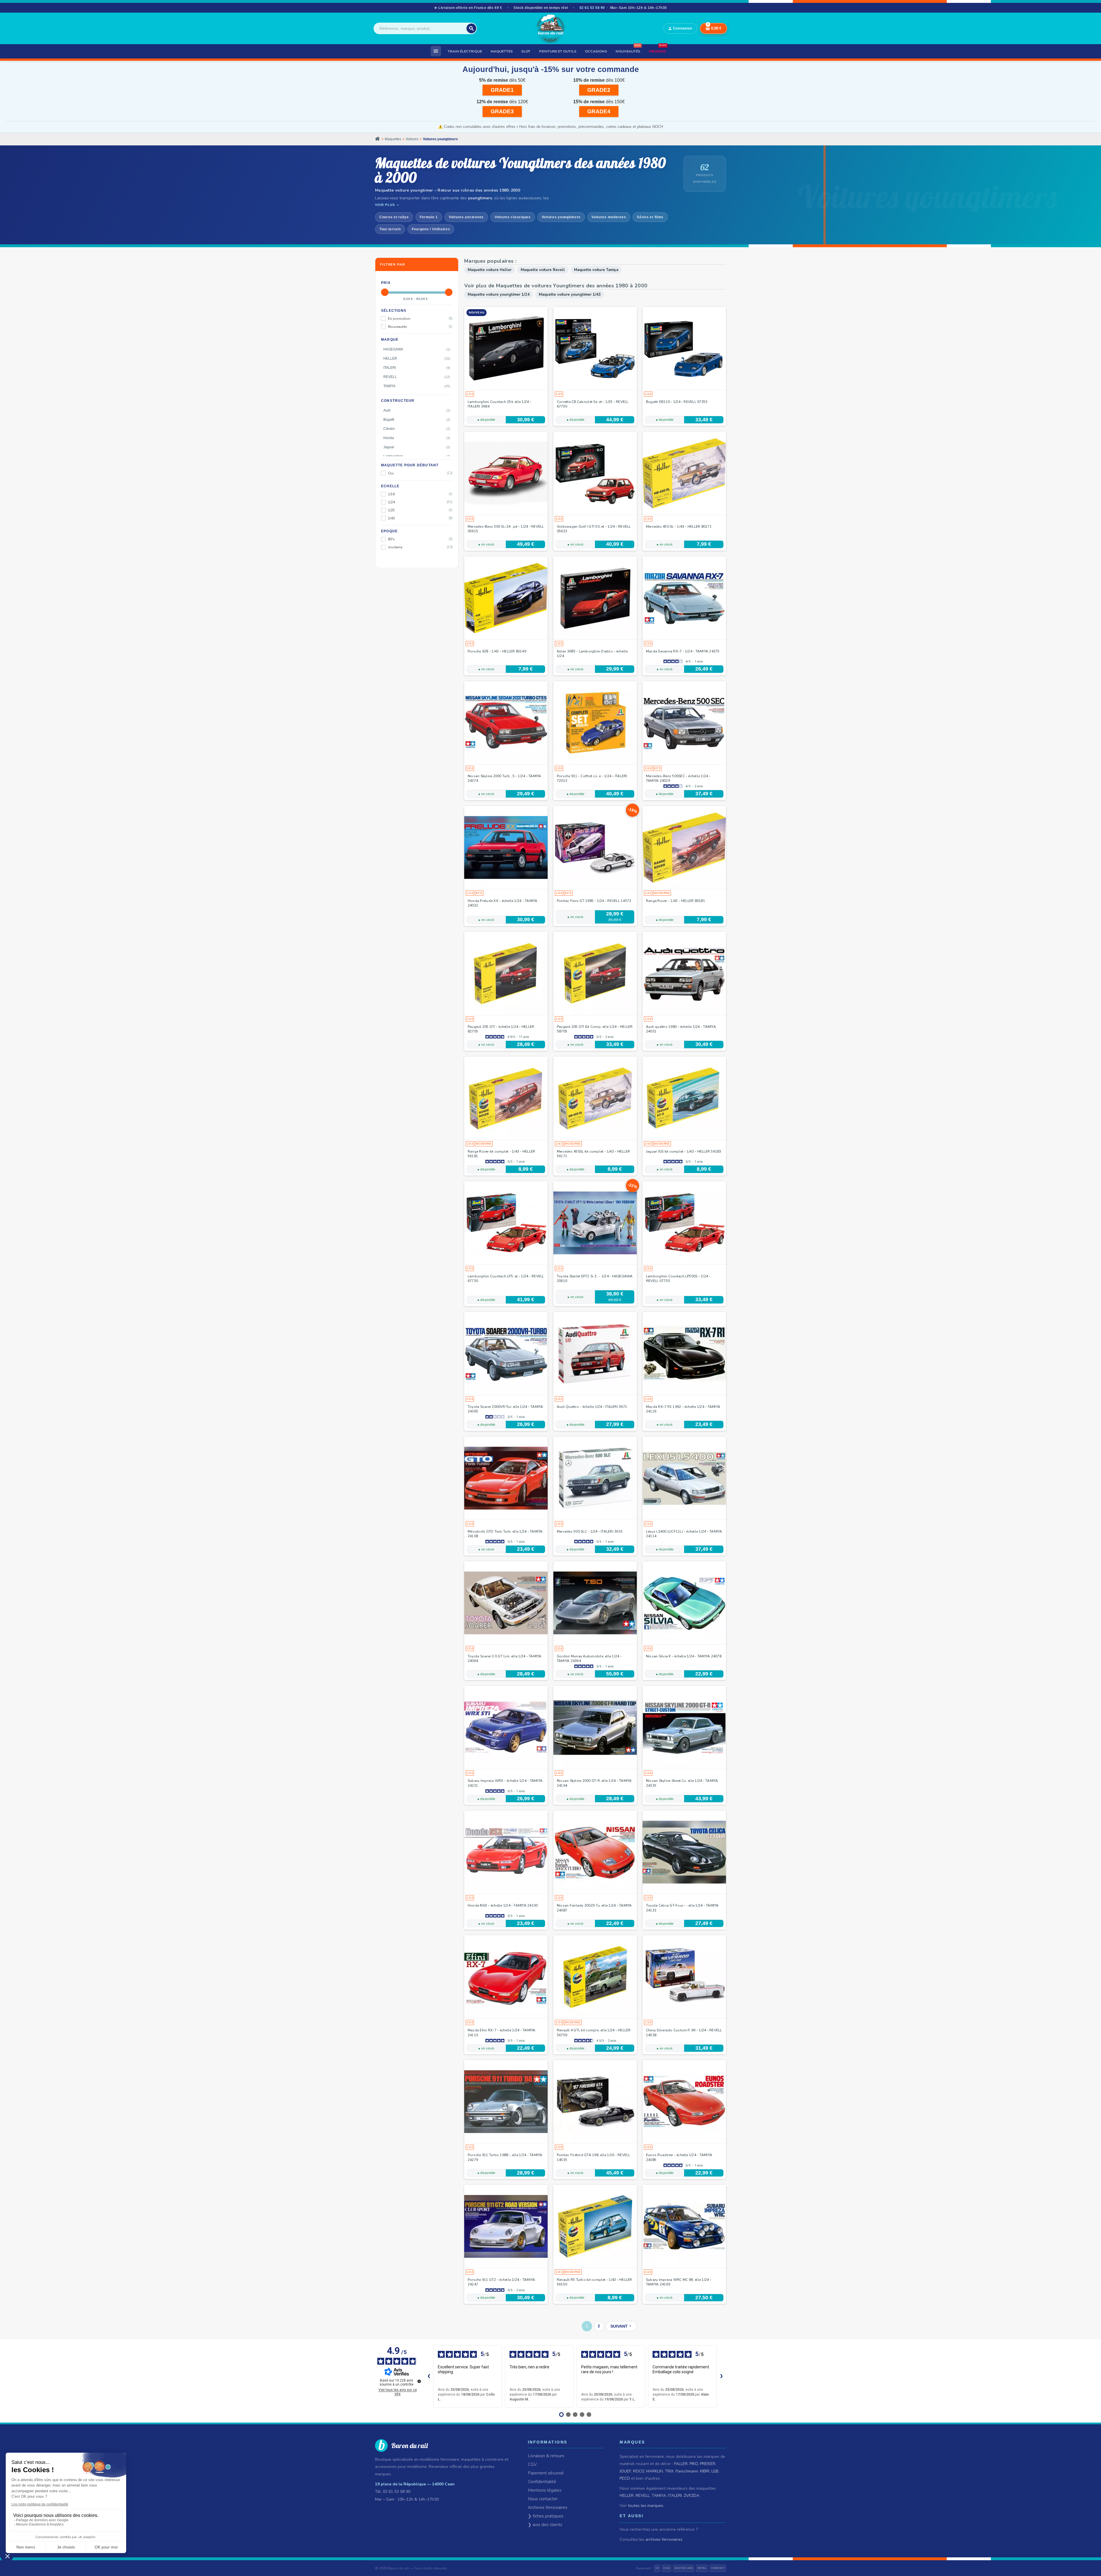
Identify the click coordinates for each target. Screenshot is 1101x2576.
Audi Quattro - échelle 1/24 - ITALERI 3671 (592, 1407)
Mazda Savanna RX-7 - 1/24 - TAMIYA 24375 (683, 651)
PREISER (708, 2464)
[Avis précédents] (429, 2376)
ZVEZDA (692, 2496)
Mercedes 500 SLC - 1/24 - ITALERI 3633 (590, 1531)
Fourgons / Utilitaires (431, 229)
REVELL (643, 2496)
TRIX (669, 2471)
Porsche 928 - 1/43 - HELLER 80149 (497, 651)
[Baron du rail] (550, 28)
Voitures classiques (513, 217)
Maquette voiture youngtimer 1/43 (570, 295)
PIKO (694, 2464)
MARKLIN (655, 2471)
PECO (625, 2478)
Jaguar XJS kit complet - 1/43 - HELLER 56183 (684, 1151)
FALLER (681, 2464)
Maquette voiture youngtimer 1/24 (499, 295)
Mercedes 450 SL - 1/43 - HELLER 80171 (679, 527)
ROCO (639, 2471)
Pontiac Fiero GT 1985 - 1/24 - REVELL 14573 (594, 901)
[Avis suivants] (721, 2376)
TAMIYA (659, 2496)
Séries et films (650, 217)
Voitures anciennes (466, 217)
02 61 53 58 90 (592, 8)
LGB (715, 2471)
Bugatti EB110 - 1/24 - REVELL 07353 (677, 402)
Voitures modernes (609, 217)
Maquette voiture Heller (490, 270)
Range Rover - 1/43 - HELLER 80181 (676, 901)
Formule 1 (429, 217)
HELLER (627, 2496)
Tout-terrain (390, 229)
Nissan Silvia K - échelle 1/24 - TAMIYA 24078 (684, 1656)
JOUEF (625, 2471)
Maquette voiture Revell (543, 270)
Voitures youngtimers (561, 217)
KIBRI (705, 2471)
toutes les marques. (646, 2506)
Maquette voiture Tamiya (596, 270)
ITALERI (675, 2496)
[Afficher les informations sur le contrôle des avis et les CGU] (419, 2381)
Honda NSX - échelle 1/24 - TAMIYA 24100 (503, 1905)
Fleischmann (687, 2471)
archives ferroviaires (664, 2539)
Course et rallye (394, 217)
